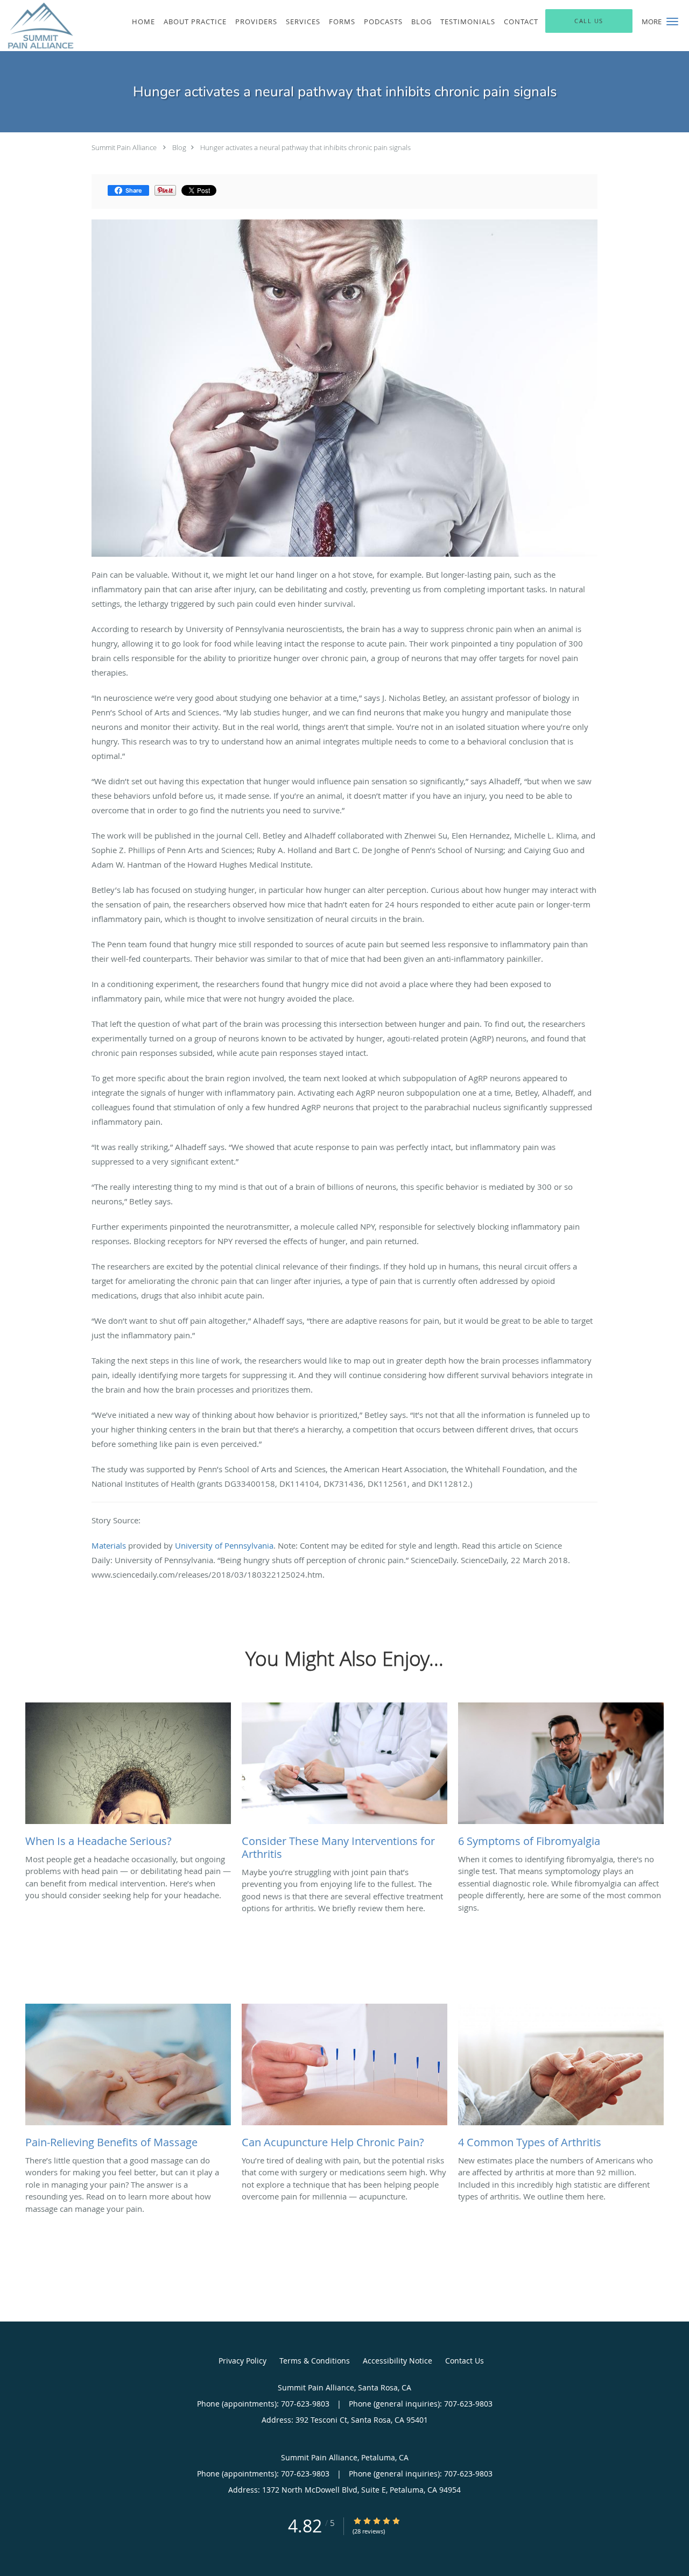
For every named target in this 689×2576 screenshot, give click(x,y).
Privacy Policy (242, 2361)
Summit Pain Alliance (124, 147)
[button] (672, 22)
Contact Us (465, 2361)
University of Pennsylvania (224, 1545)
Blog (179, 147)
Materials (109, 1545)
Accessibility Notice (398, 2361)
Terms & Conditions (315, 2361)
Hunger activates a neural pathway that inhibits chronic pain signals (305, 147)
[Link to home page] (38, 26)
